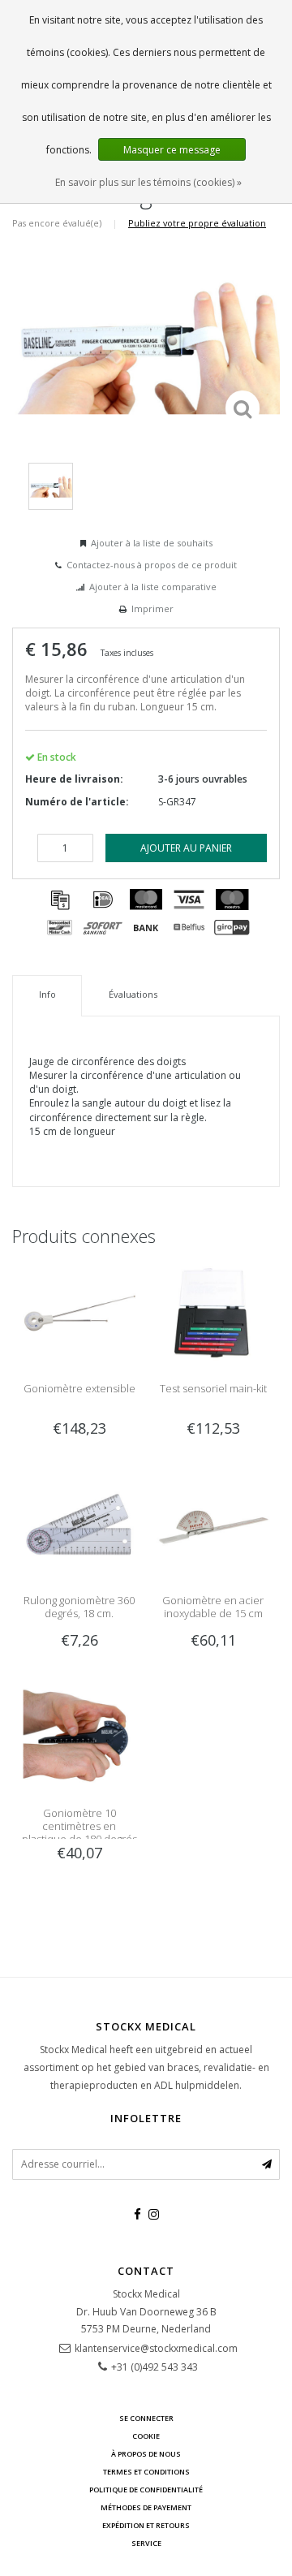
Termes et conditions (146, 2472)
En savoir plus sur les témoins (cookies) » (148, 182)
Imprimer (152, 608)
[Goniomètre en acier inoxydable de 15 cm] (213, 1525)
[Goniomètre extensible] (79, 1313)
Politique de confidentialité (146, 2490)
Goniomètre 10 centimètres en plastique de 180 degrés (79, 1826)
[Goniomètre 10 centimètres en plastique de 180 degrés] (79, 1737)
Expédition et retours (146, 2525)
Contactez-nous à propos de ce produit (152, 565)
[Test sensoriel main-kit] (213, 1313)
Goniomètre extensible (79, 1388)
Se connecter (146, 2418)
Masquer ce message (172, 150)
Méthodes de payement (146, 2507)
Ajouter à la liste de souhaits (152, 543)
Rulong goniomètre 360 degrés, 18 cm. (79, 1607)
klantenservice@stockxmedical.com (156, 2348)
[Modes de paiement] (60, 900)
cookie (146, 2436)
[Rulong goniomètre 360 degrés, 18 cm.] (79, 1525)
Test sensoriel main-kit (213, 1388)
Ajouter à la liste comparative (153, 587)
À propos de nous (146, 2454)
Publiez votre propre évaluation (197, 223)
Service (146, 2543)
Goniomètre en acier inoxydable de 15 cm (213, 1607)
